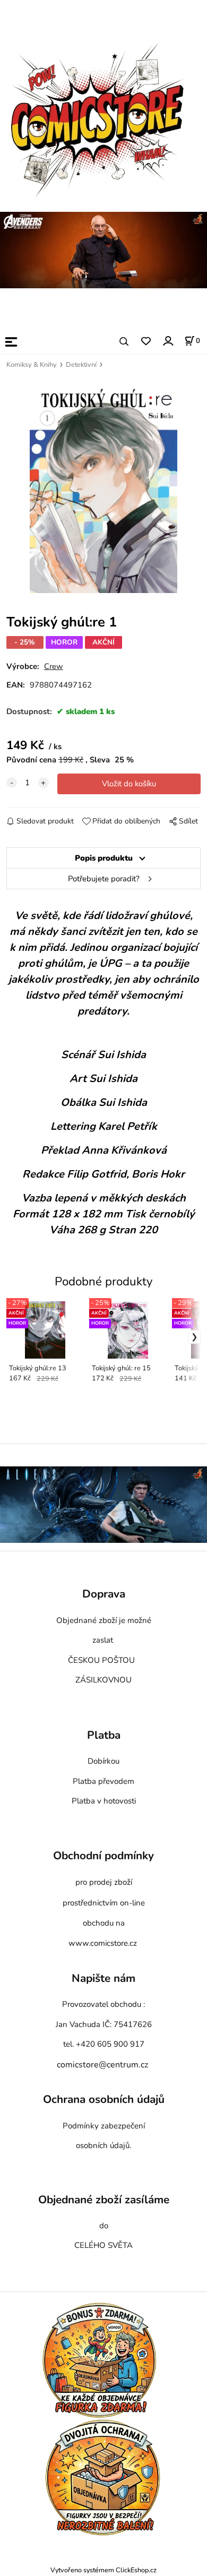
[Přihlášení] (167, 341)
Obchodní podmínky (103, 1856)
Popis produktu (104, 858)
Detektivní (81, 365)
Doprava (104, 1594)
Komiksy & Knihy (32, 365)
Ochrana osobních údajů (104, 2100)
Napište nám (103, 1979)
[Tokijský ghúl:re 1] (103, 487)
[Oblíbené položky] (146, 342)
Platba (104, 1736)
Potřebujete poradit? (104, 879)
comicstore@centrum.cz (102, 2065)
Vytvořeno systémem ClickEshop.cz (103, 2570)
